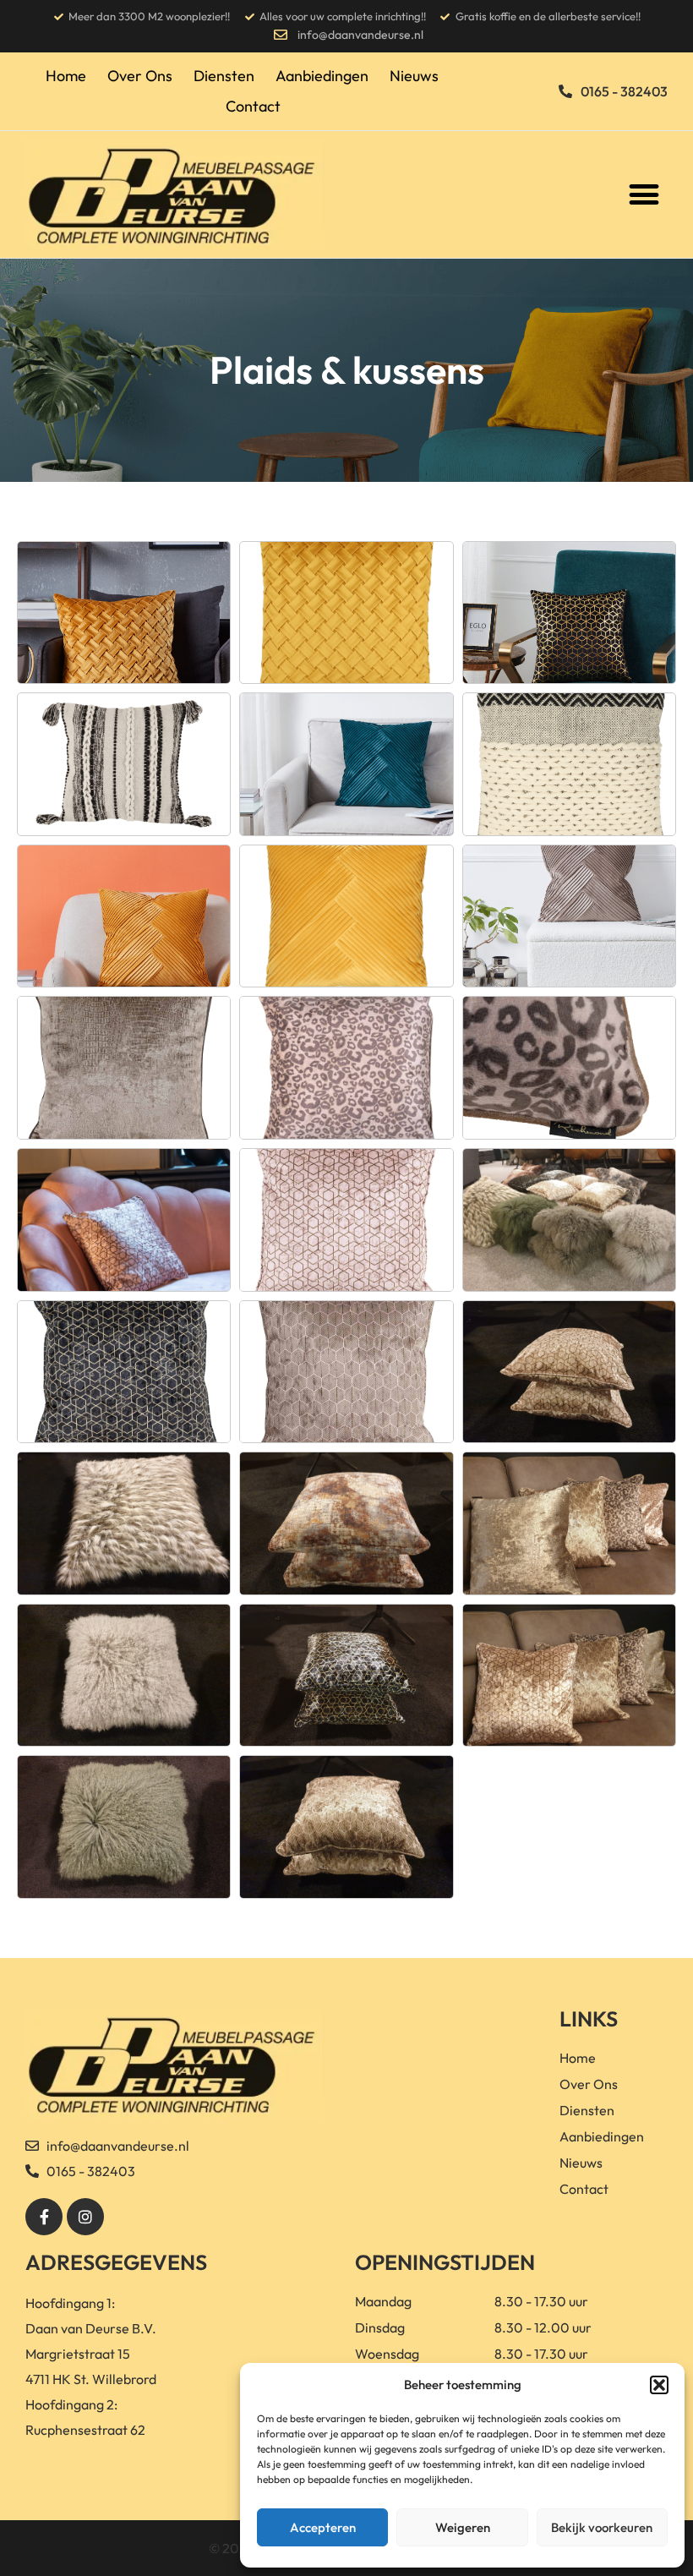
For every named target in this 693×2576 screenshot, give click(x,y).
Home (66, 76)
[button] (659, 2385)
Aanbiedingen (322, 76)
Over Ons (140, 76)
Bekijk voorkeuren (602, 2527)
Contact (253, 106)
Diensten (224, 76)
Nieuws (414, 76)
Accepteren (323, 2527)
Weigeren (463, 2527)
